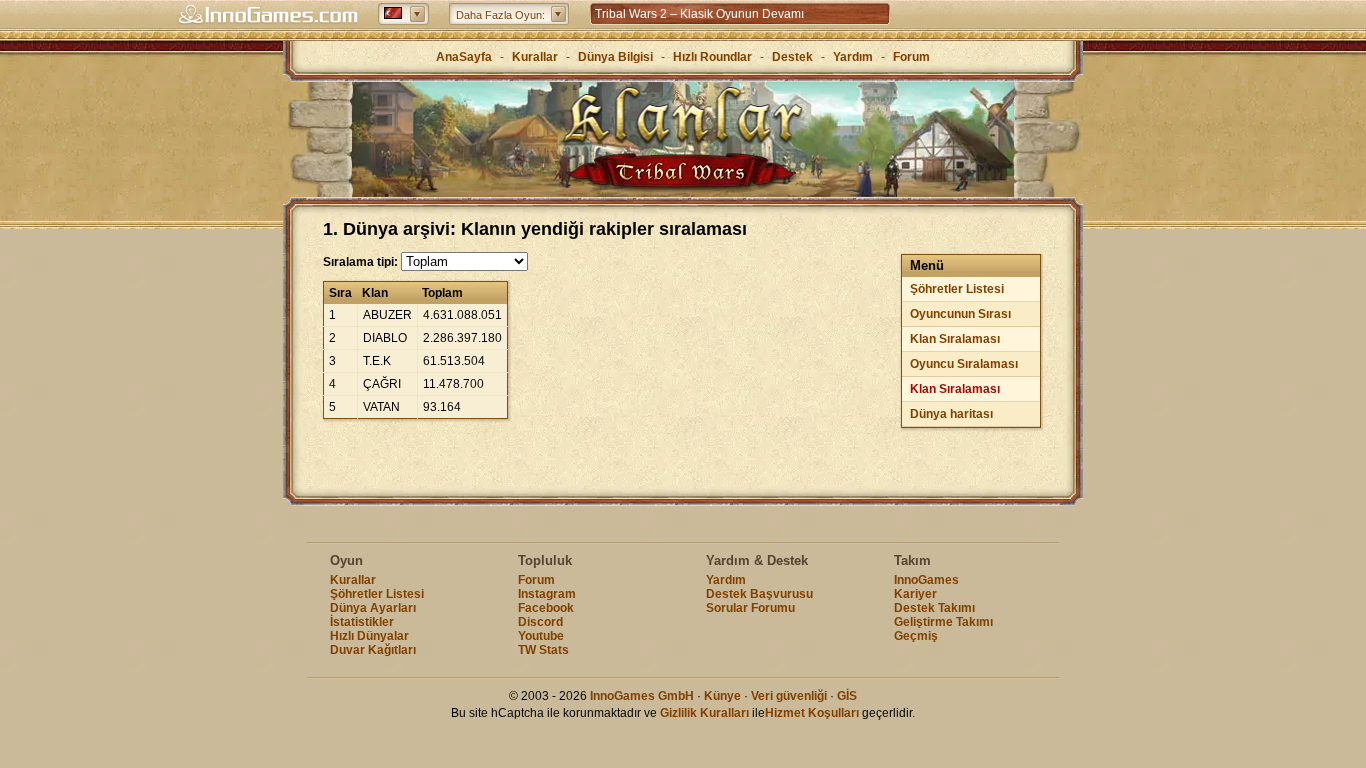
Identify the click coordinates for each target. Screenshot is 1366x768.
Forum (911, 57)
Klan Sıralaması (955, 339)
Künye (722, 696)
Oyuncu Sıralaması (964, 364)
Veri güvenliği (789, 696)
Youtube (541, 636)
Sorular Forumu (750, 608)
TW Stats (543, 650)
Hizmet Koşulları (812, 713)
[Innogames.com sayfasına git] (268, 15)
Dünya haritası (951, 414)
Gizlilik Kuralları (704, 713)
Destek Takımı (934, 608)
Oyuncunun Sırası (960, 314)
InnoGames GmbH (642, 696)
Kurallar (535, 57)
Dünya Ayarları (373, 608)
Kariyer (915, 594)
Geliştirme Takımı (943, 622)
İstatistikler (362, 622)
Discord (540, 622)
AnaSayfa (464, 57)
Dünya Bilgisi (615, 57)
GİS (847, 696)
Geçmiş (916, 636)
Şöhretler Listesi (957, 289)
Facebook (546, 608)
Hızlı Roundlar (712, 57)
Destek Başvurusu (759, 594)
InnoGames (926, 580)
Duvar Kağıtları (373, 650)
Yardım (853, 57)
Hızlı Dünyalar (369, 636)
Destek (792, 57)
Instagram (547, 594)
